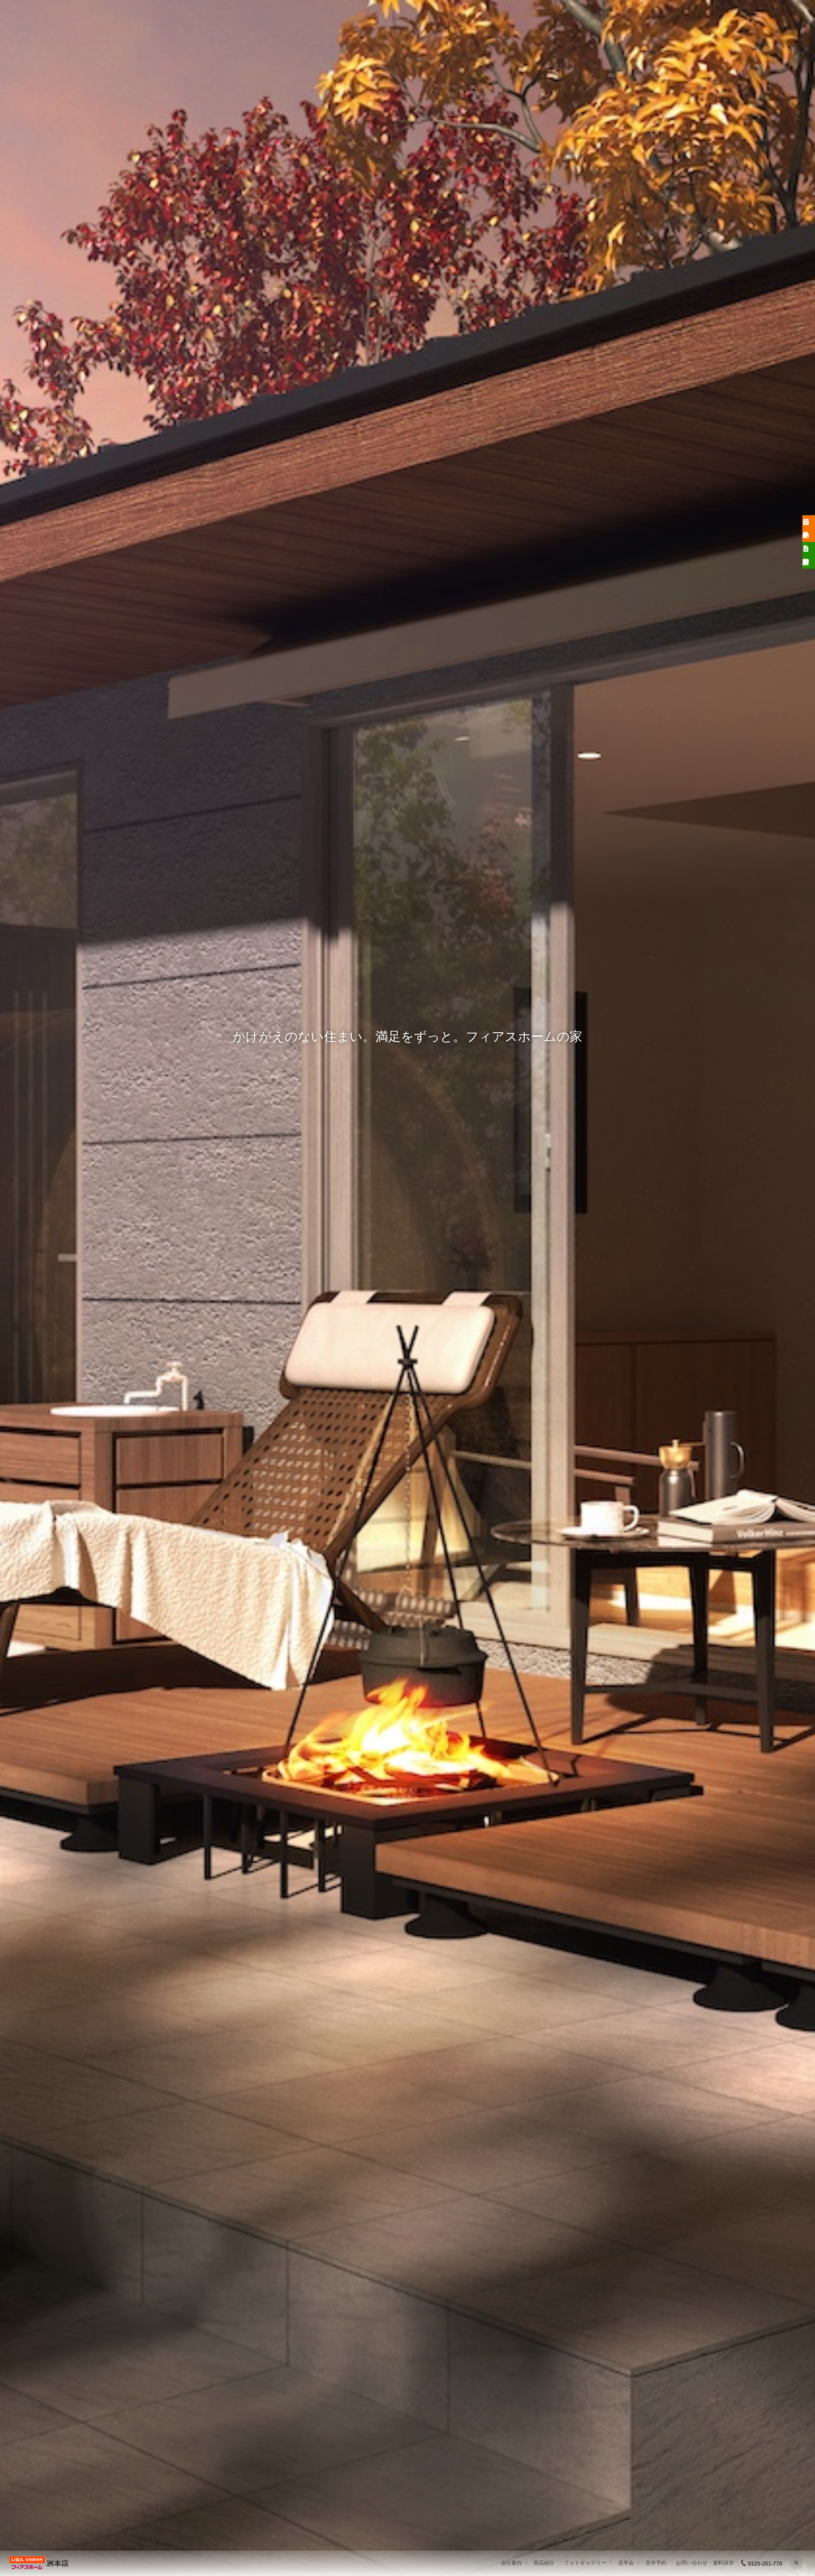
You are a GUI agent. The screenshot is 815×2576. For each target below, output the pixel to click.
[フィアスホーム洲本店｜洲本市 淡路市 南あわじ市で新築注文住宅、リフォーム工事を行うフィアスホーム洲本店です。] (40, 2563)
